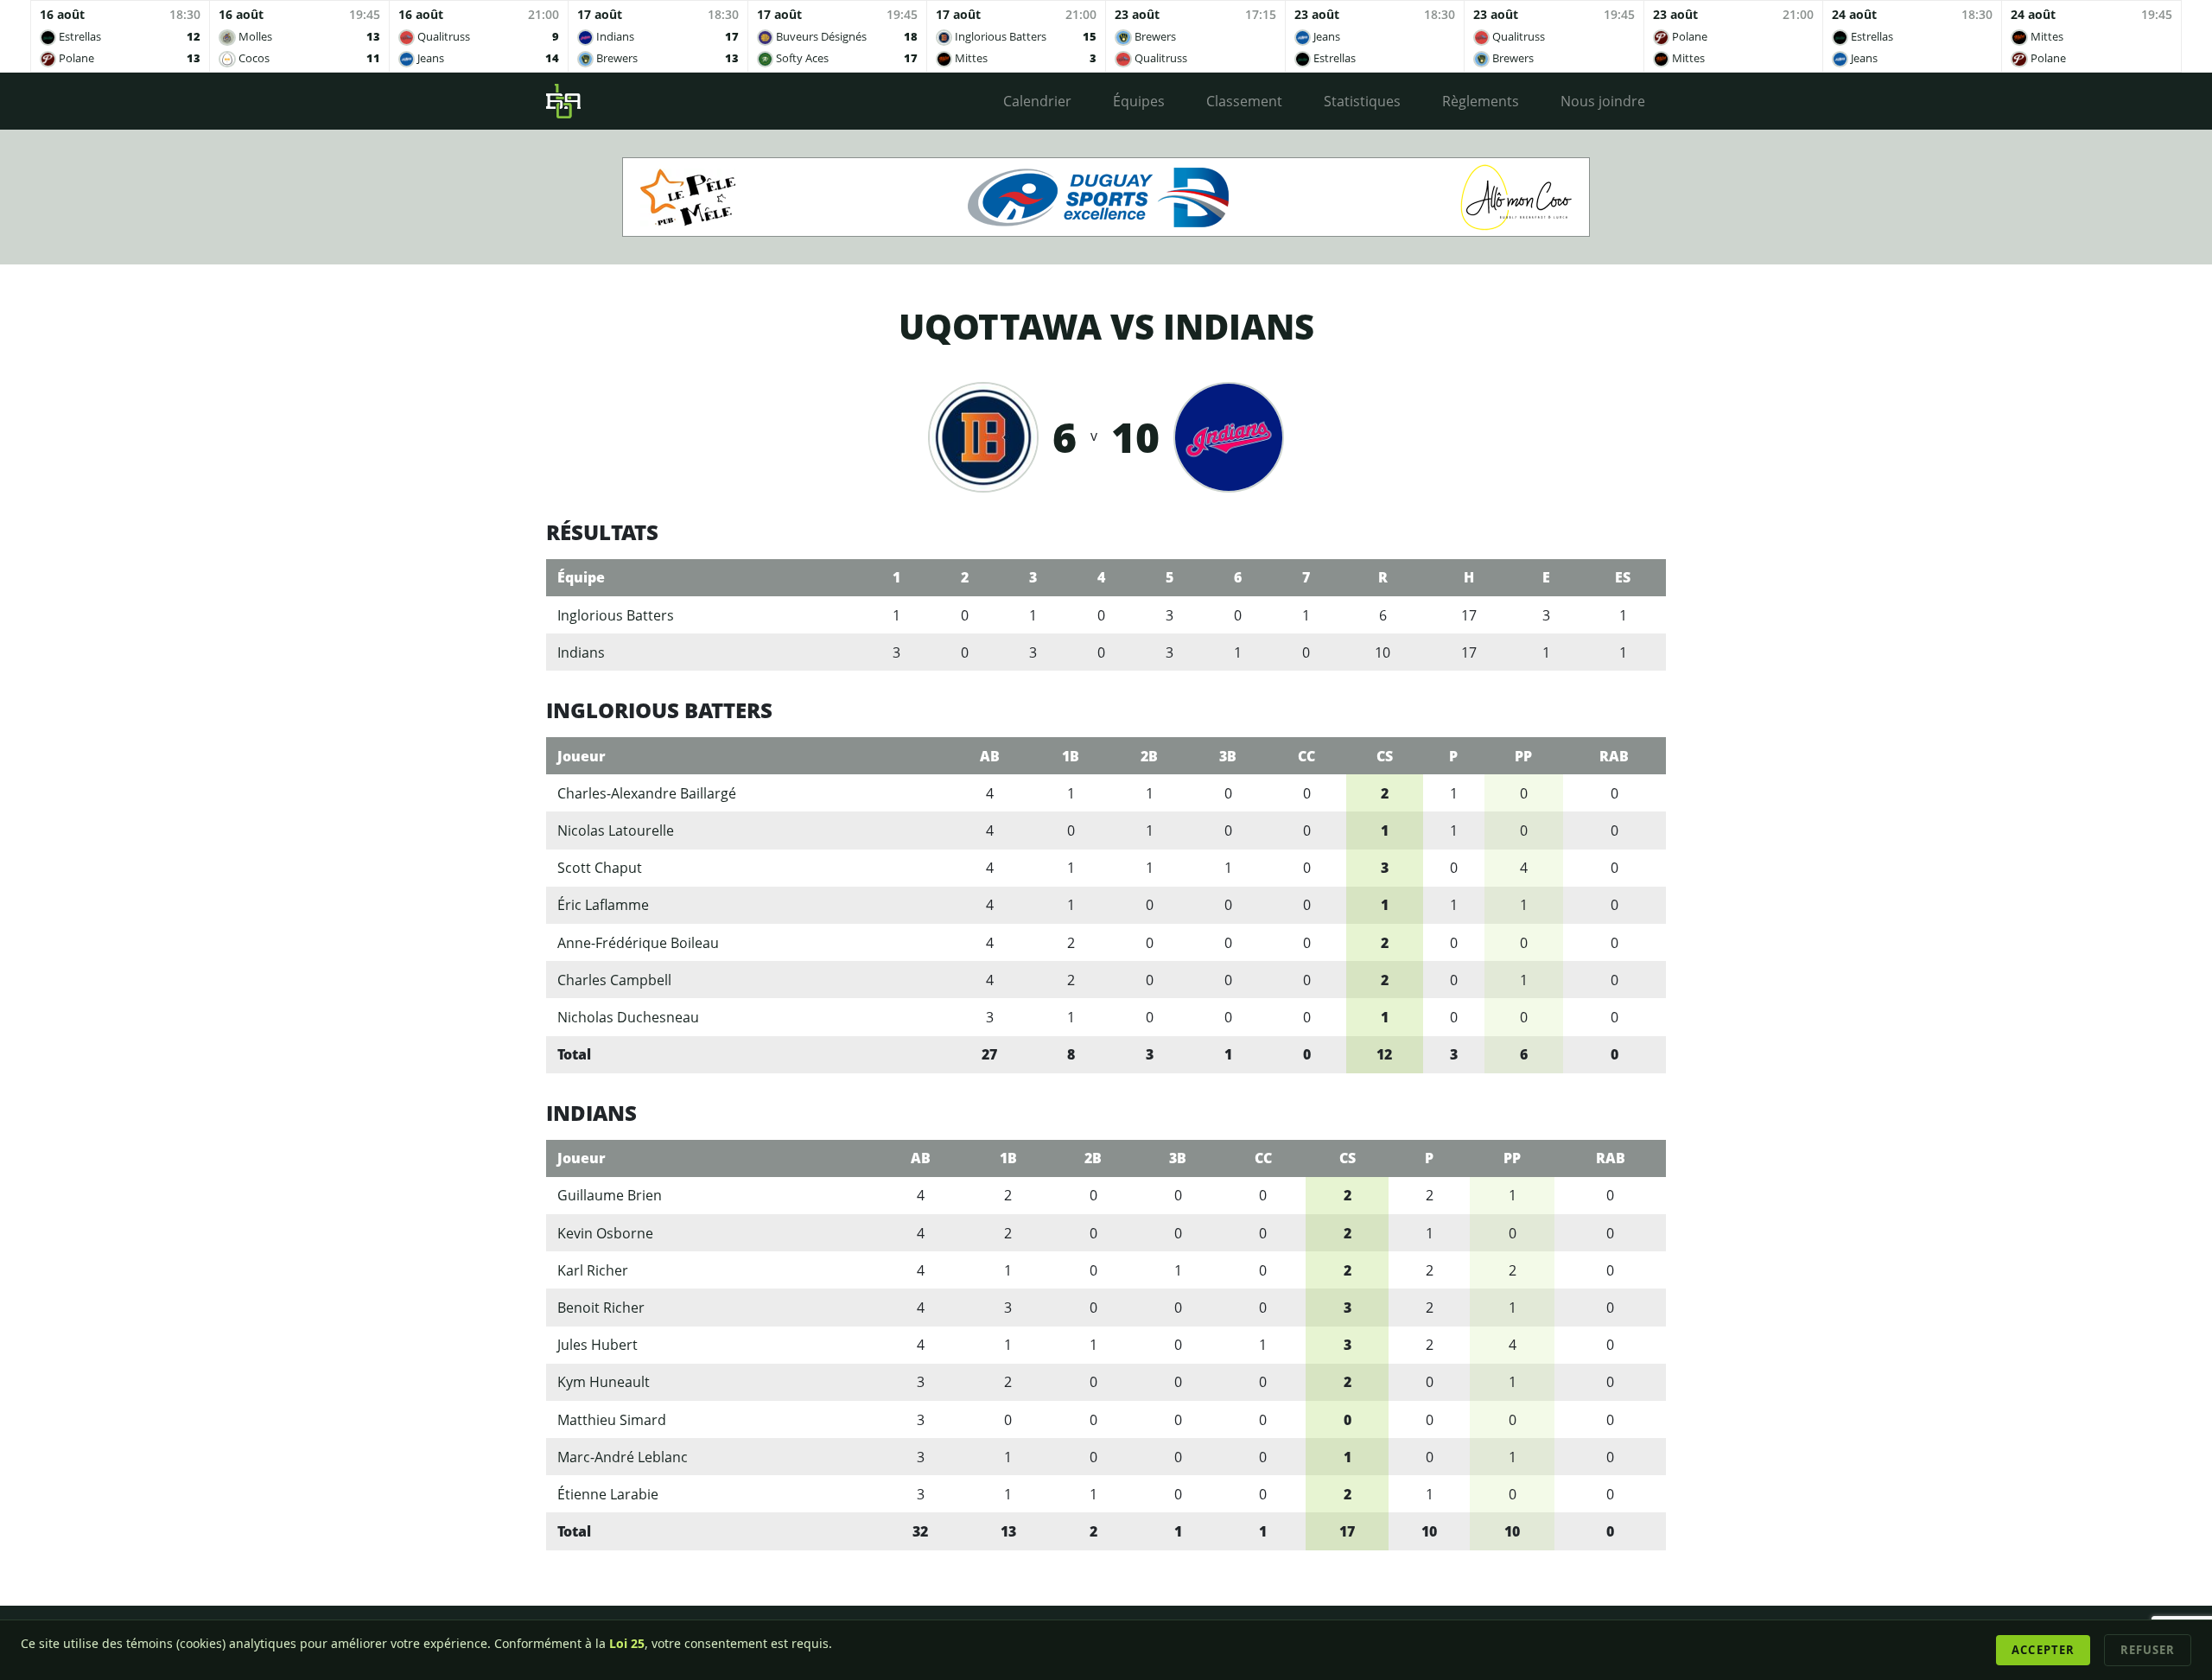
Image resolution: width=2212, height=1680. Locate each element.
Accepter (2043, 1650)
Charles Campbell (614, 980)
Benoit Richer (601, 1308)
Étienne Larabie (608, 1494)
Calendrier (1037, 101)
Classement (1244, 101)
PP (1523, 756)
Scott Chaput (600, 868)
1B (1071, 756)
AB (990, 756)
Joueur (582, 756)
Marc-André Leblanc (623, 1457)
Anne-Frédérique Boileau (638, 943)
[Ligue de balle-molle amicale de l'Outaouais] (563, 101)
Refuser (2148, 1650)
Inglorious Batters (616, 615)
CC (1306, 756)
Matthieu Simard (612, 1420)
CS (1385, 756)
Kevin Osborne (605, 1233)
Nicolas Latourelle (616, 830)
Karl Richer (593, 1270)
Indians (581, 652)
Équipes (1139, 101)
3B (1228, 756)
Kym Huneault (604, 1382)
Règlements (1481, 101)
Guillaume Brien (610, 1195)
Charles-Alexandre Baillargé (647, 793)
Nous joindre (1603, 101)
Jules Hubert (597, 1345)
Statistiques (1362, 101)
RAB (1614, 756)
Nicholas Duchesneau (628, 1017)
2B (1149, 756)
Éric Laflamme (603, 905)
